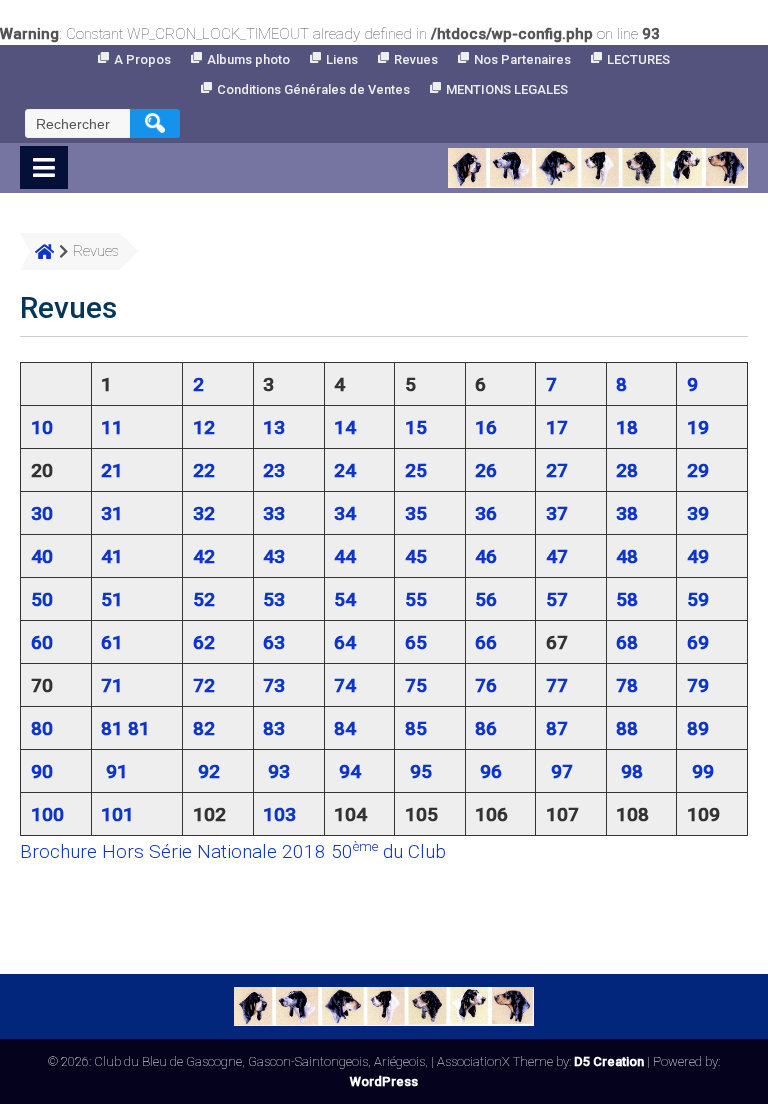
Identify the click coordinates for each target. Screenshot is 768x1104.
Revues (416, 59)
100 (47, 814)
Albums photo (248, 59)
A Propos (142, 59)
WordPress (384, 1081)
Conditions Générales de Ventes (313, 89)
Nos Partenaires (522, 59)
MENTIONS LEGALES (507, 89)
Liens (342, 59)
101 (117, 814)
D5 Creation (609, 1061)
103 (279, 814)
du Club (412, 851)
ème (365, 846)
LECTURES (638, 59)
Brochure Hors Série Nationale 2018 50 (186, 851)
